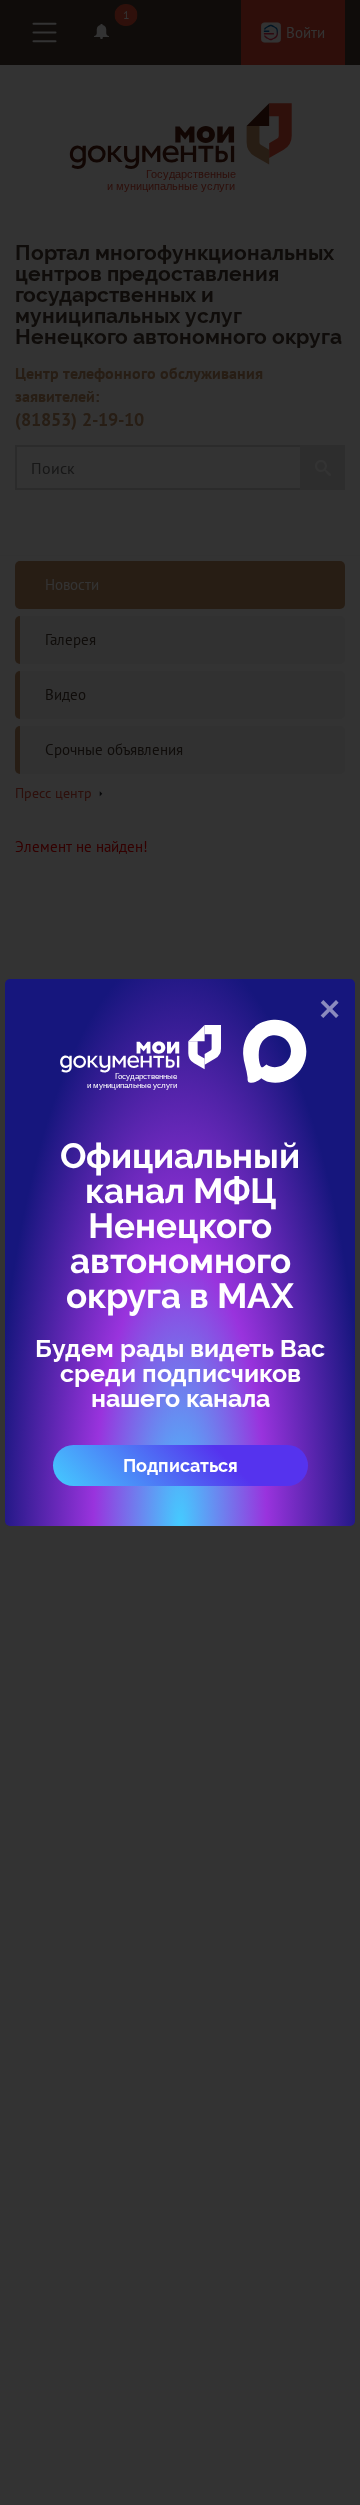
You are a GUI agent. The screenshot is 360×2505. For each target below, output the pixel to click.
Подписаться (180, 1465)
